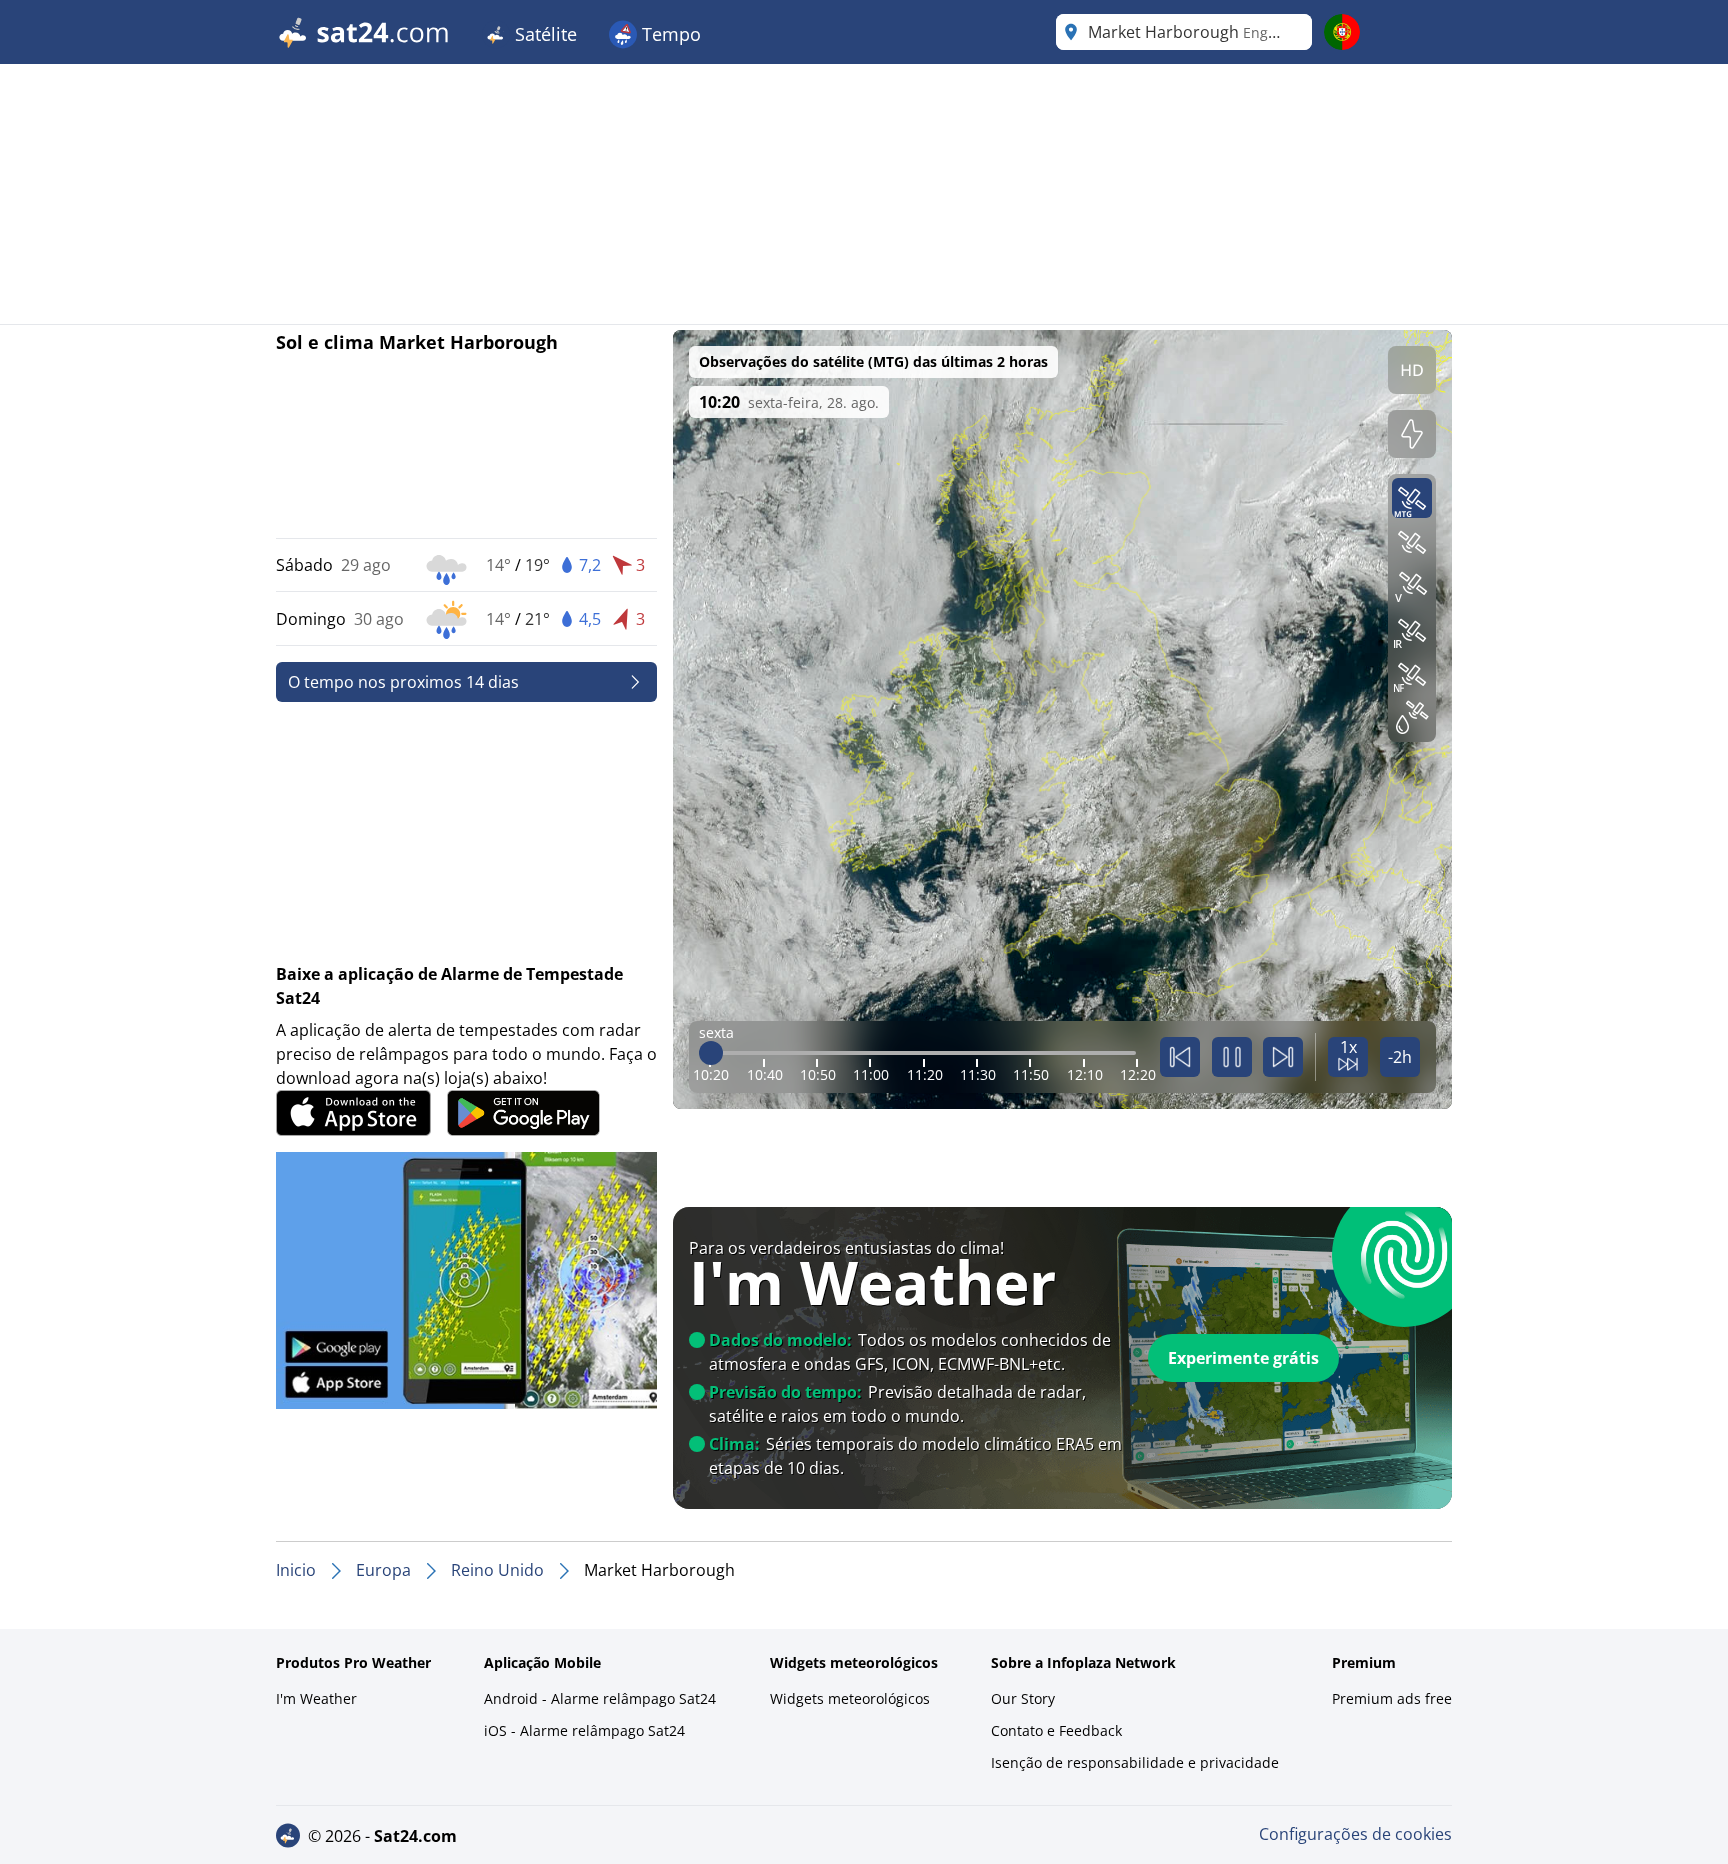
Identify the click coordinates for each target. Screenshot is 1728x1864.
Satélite (543, 34)
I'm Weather (316, 1698)
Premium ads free (1392, 1698)
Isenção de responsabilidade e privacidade (1135, 1762)
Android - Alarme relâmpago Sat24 (600, 1698)
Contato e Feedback (1056, 1730)
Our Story (1023, 1698)
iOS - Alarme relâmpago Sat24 (584, 1730)
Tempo (669, 34)
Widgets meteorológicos (850, 1698)
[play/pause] (1232, 1057)
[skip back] (1180, 1057)
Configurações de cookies (1355, 1834)
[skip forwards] (1283, 1057)
